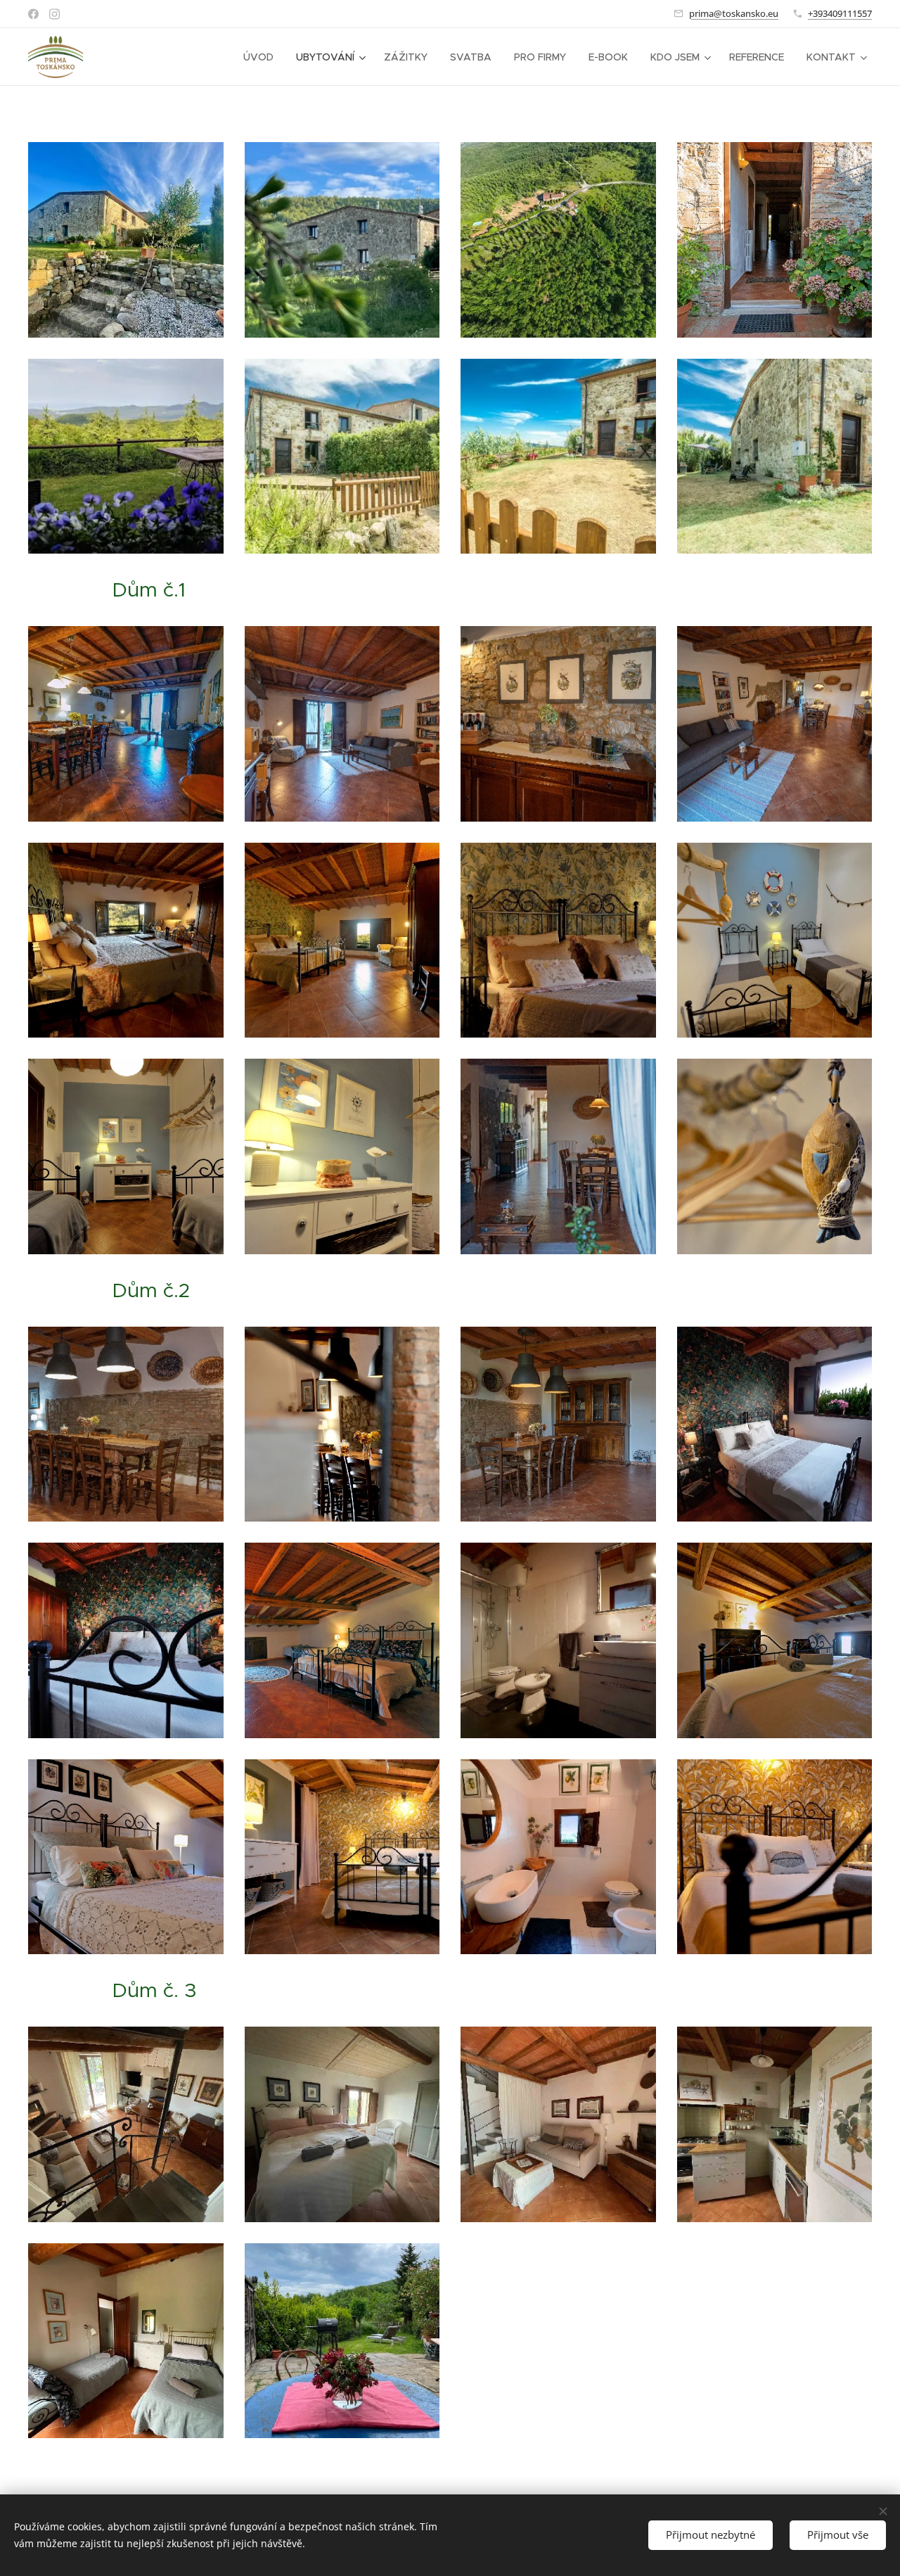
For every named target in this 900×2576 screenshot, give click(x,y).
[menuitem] (262, 57)
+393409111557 (840, 13)
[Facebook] (33, 14)
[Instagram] (54, 14)
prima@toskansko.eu (734, 13)
